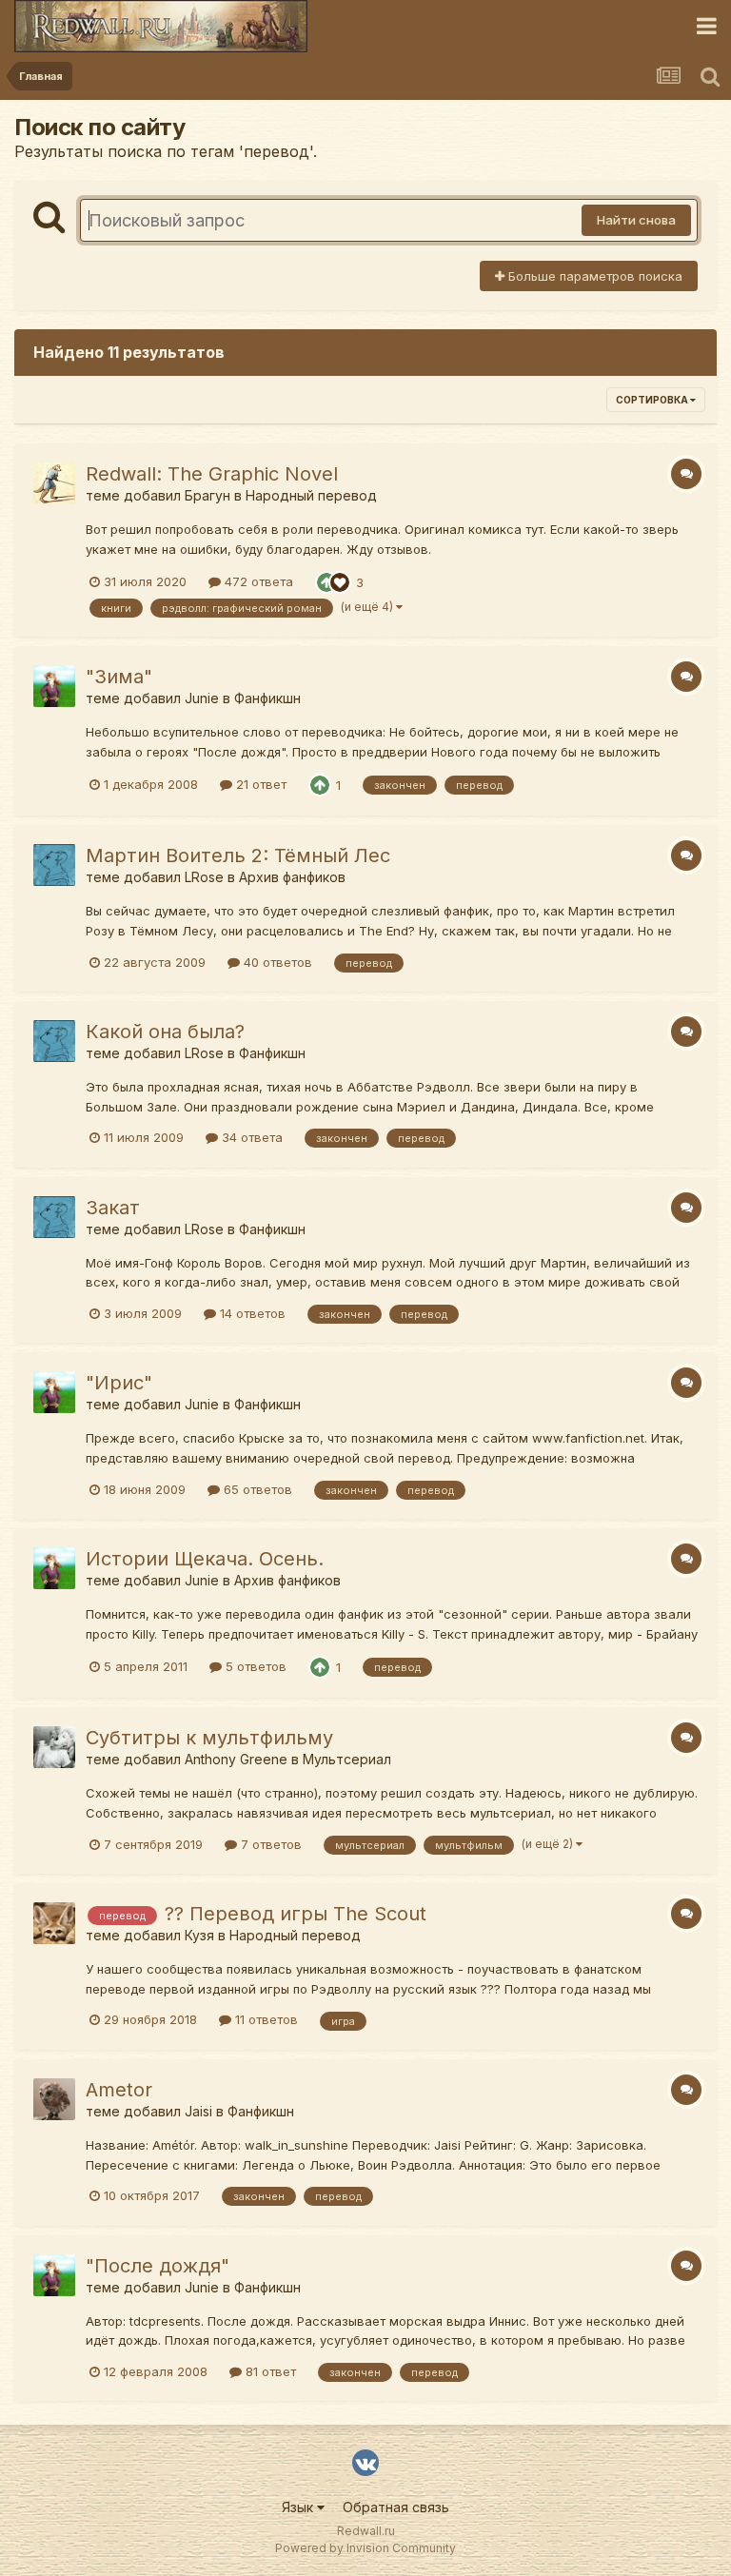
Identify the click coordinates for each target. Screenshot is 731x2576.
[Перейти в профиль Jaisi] (54, 2099)
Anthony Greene (236, 1759)
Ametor (119, 2090)
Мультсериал (347, 1759)
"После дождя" (158, 2266)
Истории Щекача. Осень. (205, 1559)
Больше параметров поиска (593, 276)
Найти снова (636, 220)
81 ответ (269, 2371)
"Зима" (119, 677)
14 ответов (251, 1313)
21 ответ (259, 784)
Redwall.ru (366, 2531)
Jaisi (198, 2111)
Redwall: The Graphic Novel (212, 474)
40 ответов (276, 962)
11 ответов (265, 2019)
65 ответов (256, 1489)
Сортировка (653, 400)
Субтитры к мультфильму (209, 1738)
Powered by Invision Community (365, 2548)
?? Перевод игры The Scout (296, 1914)
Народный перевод (311, 495)
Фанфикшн (267, 698)
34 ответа (250, 1137)
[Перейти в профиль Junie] (54, 686)
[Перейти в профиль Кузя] (54, 1923)
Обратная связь (396, 2507)
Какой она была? (165, 1032)
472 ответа (257, 581)
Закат (113, 1208)
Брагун (207, 495)
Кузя (199, 1935)
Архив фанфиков (292, 877)
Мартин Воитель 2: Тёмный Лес (238, 855)
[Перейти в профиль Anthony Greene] (54, 1747)
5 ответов (254, 1666)
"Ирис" (119, 1383)
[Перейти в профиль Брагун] (54, 483)
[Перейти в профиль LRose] (54, 865)
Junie (202, 698)
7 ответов (269, 1844)
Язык (299, 2507)
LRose (204, 877)
